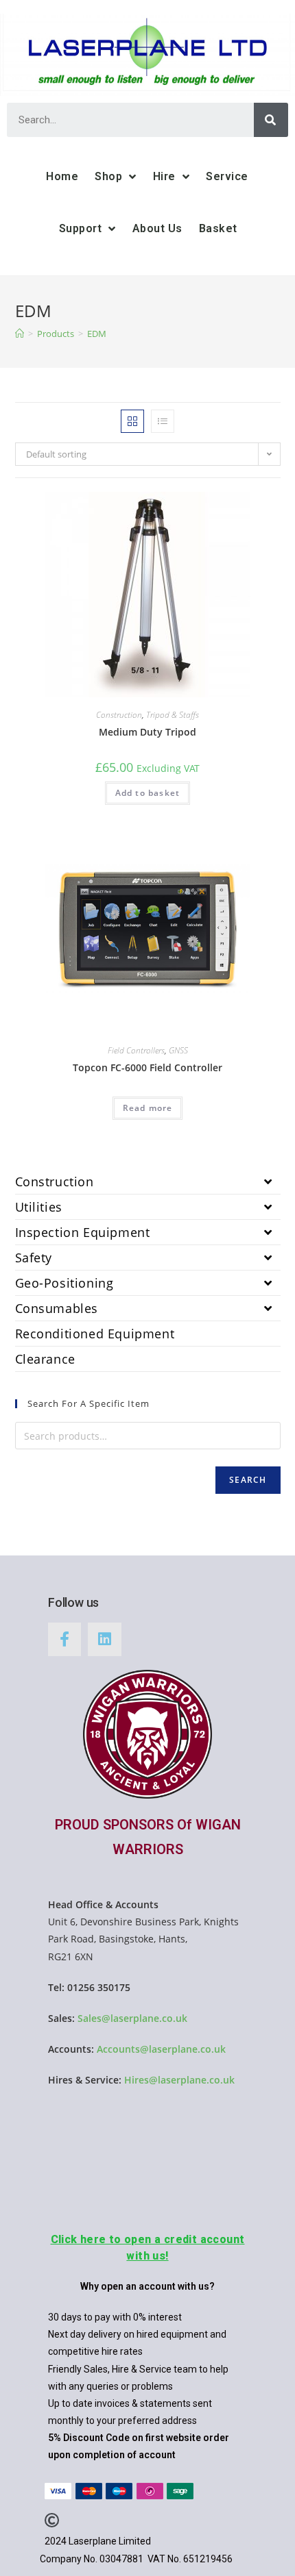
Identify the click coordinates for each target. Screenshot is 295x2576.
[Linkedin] (104, 1639)
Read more (148, 1108)
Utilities (39, 1207)
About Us (157, 228)
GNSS (178, 1050)
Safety (34, 1258)
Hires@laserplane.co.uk (179, 2080)
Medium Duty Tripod (147, 732)
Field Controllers (136, 1050)
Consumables (57, 1308)
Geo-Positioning (64, 1283)
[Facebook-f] (64, 1639)
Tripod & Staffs (173, 715)
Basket (218, 228)
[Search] (271, 120)
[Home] (20, 334)
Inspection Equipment (83, 1232)
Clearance (45, 1359)
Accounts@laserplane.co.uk (161, 2049)
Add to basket (148, 793)
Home (62, 176)
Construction (119, 715)
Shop (108, 176)
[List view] (163, 421)
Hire (164, 176)
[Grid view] (132, 421)
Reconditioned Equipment (95, 1334)
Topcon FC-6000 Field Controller (147, 1067)
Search (248, 1480)
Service (227, 176)
